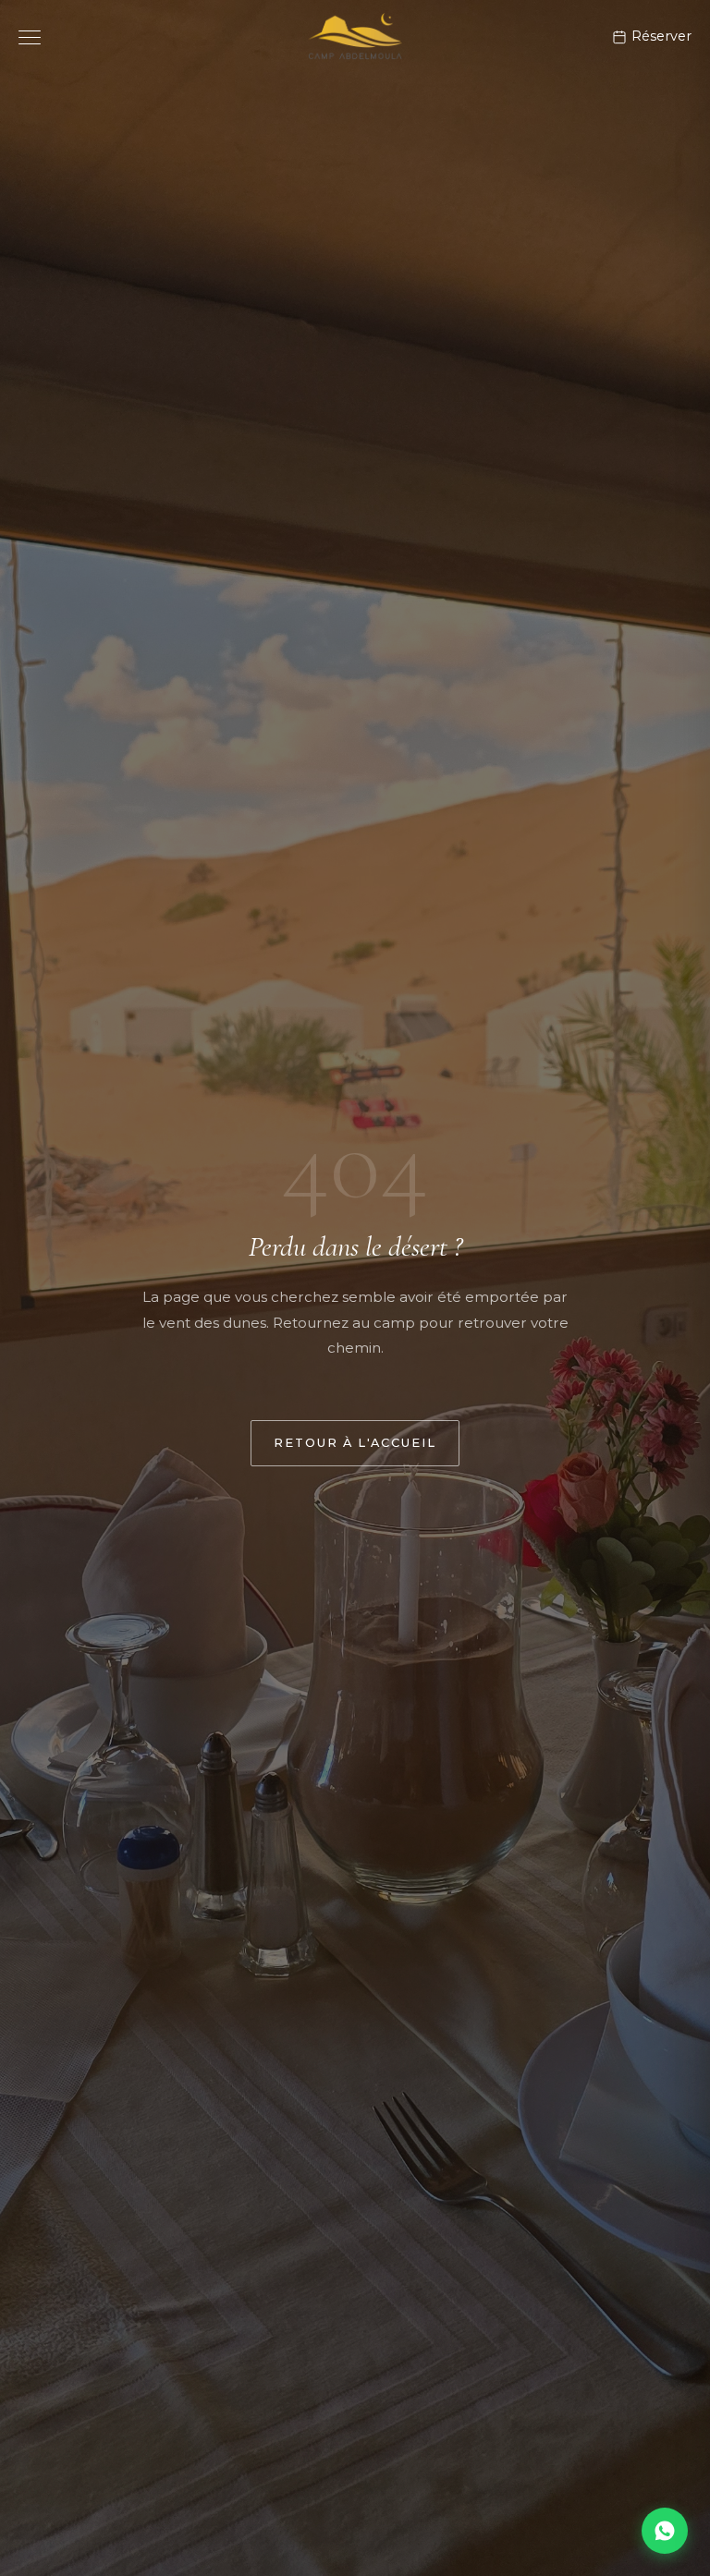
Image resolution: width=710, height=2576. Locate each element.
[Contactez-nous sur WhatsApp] (665, 2531)
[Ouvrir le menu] (30, 37)
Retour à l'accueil (355, 1443)
